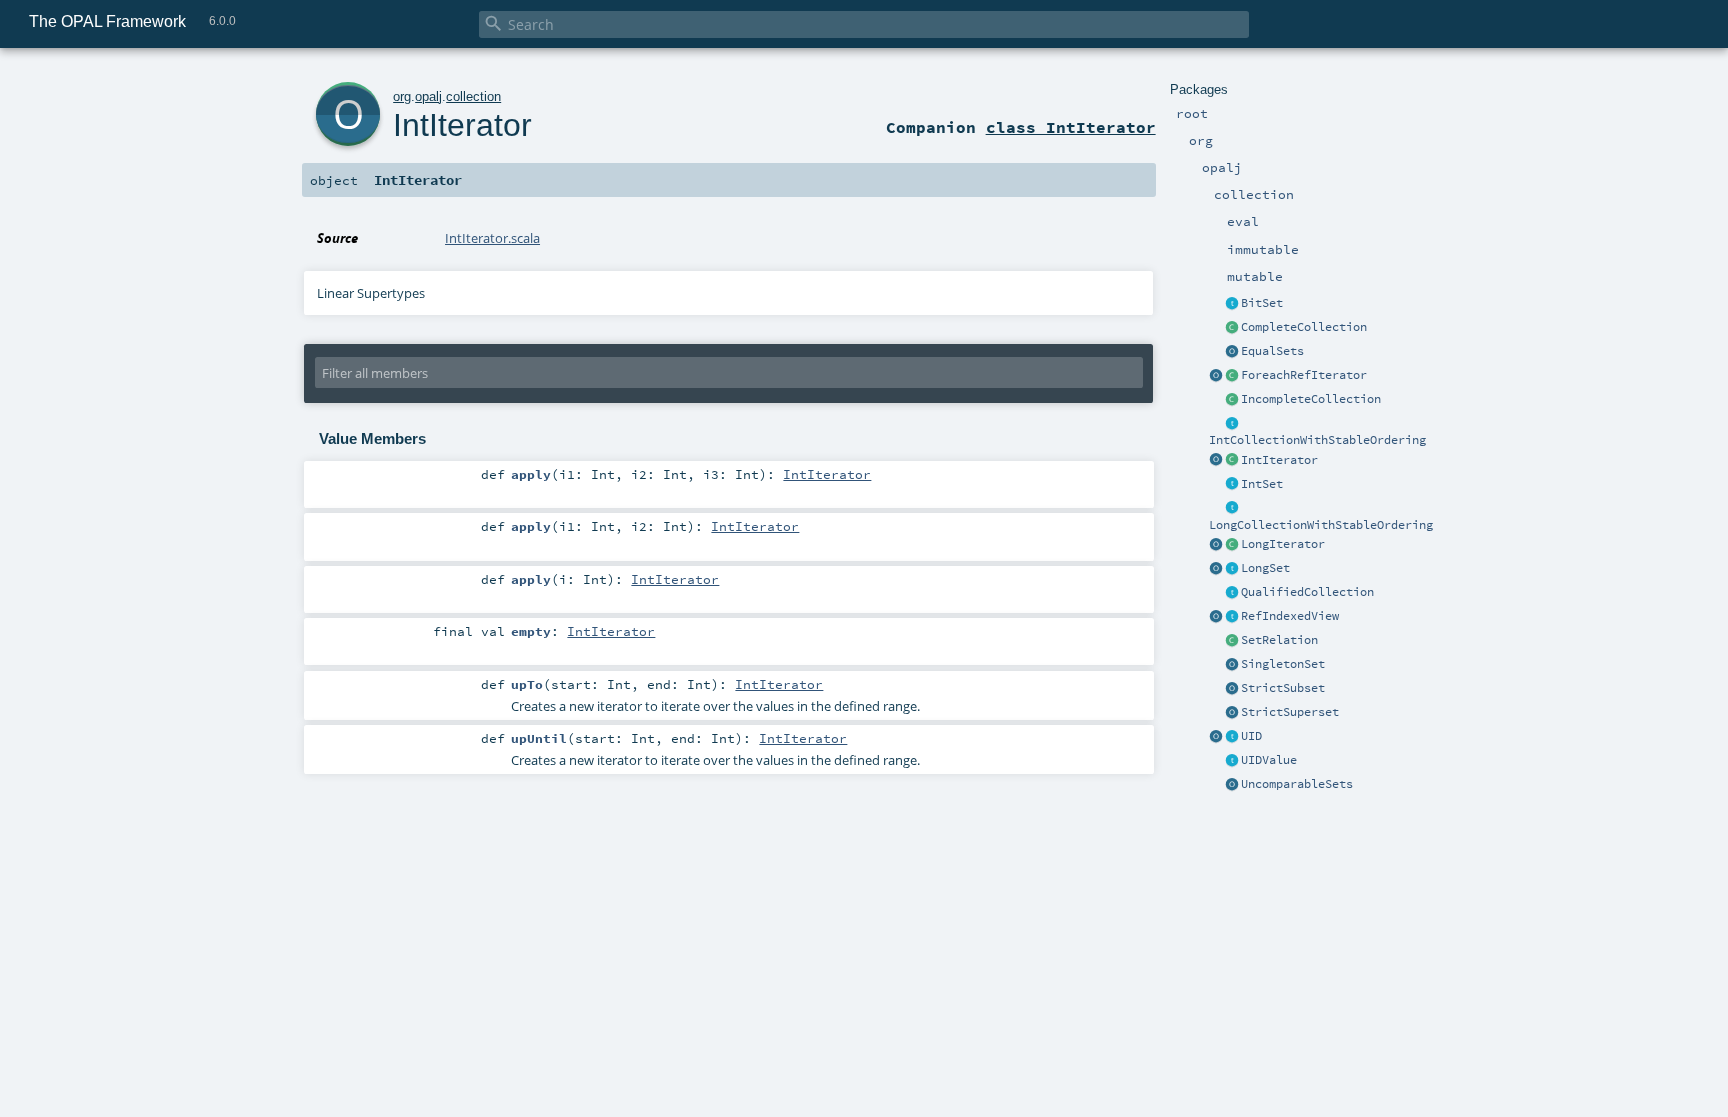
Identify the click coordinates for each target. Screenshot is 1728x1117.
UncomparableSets (1297, 784)
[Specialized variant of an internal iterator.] (1232, 376)
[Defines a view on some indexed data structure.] (1232, 617)
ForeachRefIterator (1304, 375)
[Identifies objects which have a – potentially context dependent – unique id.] (1232, 761)
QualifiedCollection (1307, 592)
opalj (428, 96)
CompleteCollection (1304, 327)
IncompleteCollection (1311, 399)
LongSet (1265, 568)
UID (1251, 736)
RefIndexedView (1290, 616)
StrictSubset (1283, 688)
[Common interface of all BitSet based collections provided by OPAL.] (1232, 304)
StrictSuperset (1290, 712)
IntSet (1262, 484)
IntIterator (1279, 460)
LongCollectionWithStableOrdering (1321, 525)
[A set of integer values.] (1232, 485)
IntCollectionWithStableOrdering (1317, 440)
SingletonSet (1283, 664)
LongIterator (1283, 544)
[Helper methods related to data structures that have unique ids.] (1216, 737)
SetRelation (1279, 640)
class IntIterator (1071, 127)
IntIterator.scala (492, 238)
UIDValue (1269, 760)
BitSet (1262, 303)
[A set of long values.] (1232, 569)
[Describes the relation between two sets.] (1232, 641)
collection (473, 96)
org (402, 96)
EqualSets (1272, 351)
